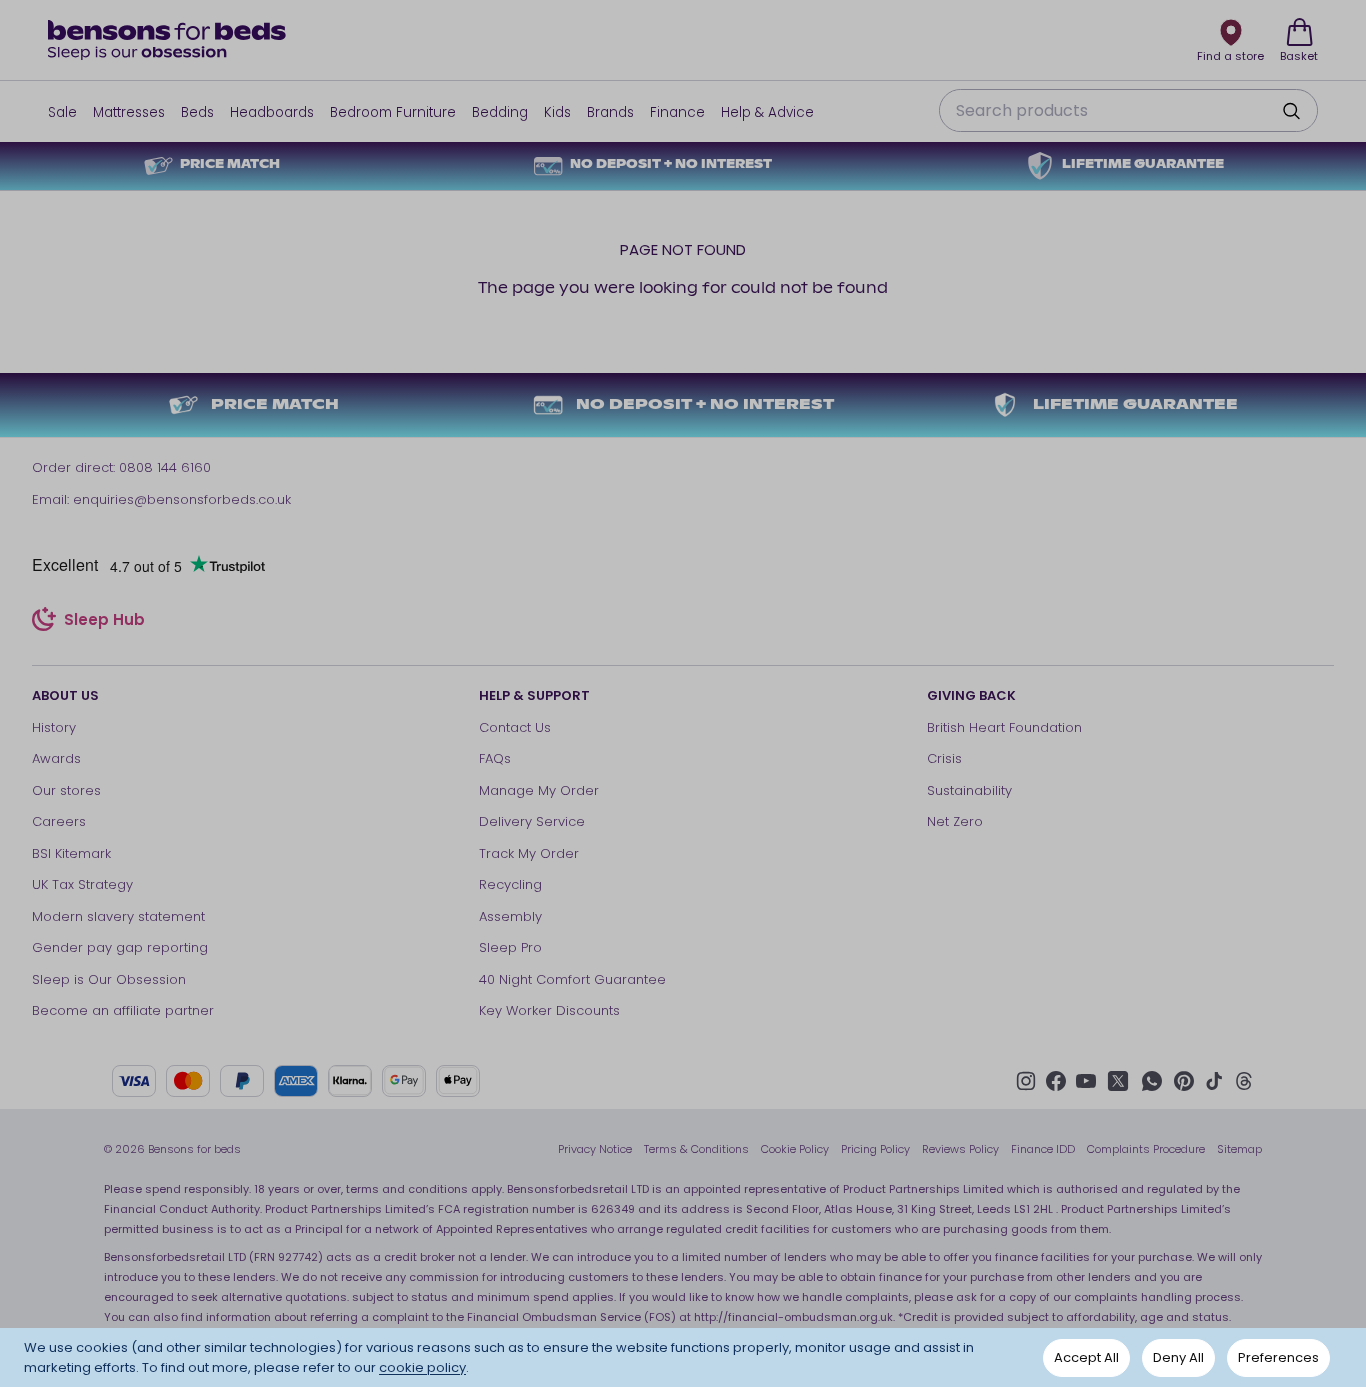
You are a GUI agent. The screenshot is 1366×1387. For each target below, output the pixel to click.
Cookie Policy (795, 1149)
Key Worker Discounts (549, 1010)
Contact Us (515, 727)
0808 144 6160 (165, 467)
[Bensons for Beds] (168, 40)
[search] (1291, 111)
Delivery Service (532, 821)
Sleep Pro (510, 947)
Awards (56, 758)
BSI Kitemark (71, 853)
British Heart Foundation (1004, 727)
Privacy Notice (595, 1149)
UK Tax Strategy (82, 884)
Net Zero (955, 821)
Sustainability (969, 790)
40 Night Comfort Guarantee (572, 979)
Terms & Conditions (696, 1149)
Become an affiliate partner (123, 1010)
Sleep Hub (104, 622)
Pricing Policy (875, 1149)
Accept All (1086, 1357)
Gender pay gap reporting (120, 947)
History (54, 727)
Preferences (1278, 1357)
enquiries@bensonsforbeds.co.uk (182, 499)
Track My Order (529, 853)
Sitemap (1239, 1149)
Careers (59, 821)
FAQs (495, 758)
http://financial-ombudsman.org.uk (793, 1317)
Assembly (510, 916)
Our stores (66, 790)
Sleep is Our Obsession (109, 979)
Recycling (510, 884)
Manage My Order (539, 790)
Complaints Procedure (1146, 1149)
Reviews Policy (960, 1149)
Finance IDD (1043, 1149)
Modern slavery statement (118, 916)
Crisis (944, 758)
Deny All (1178, 1357)
